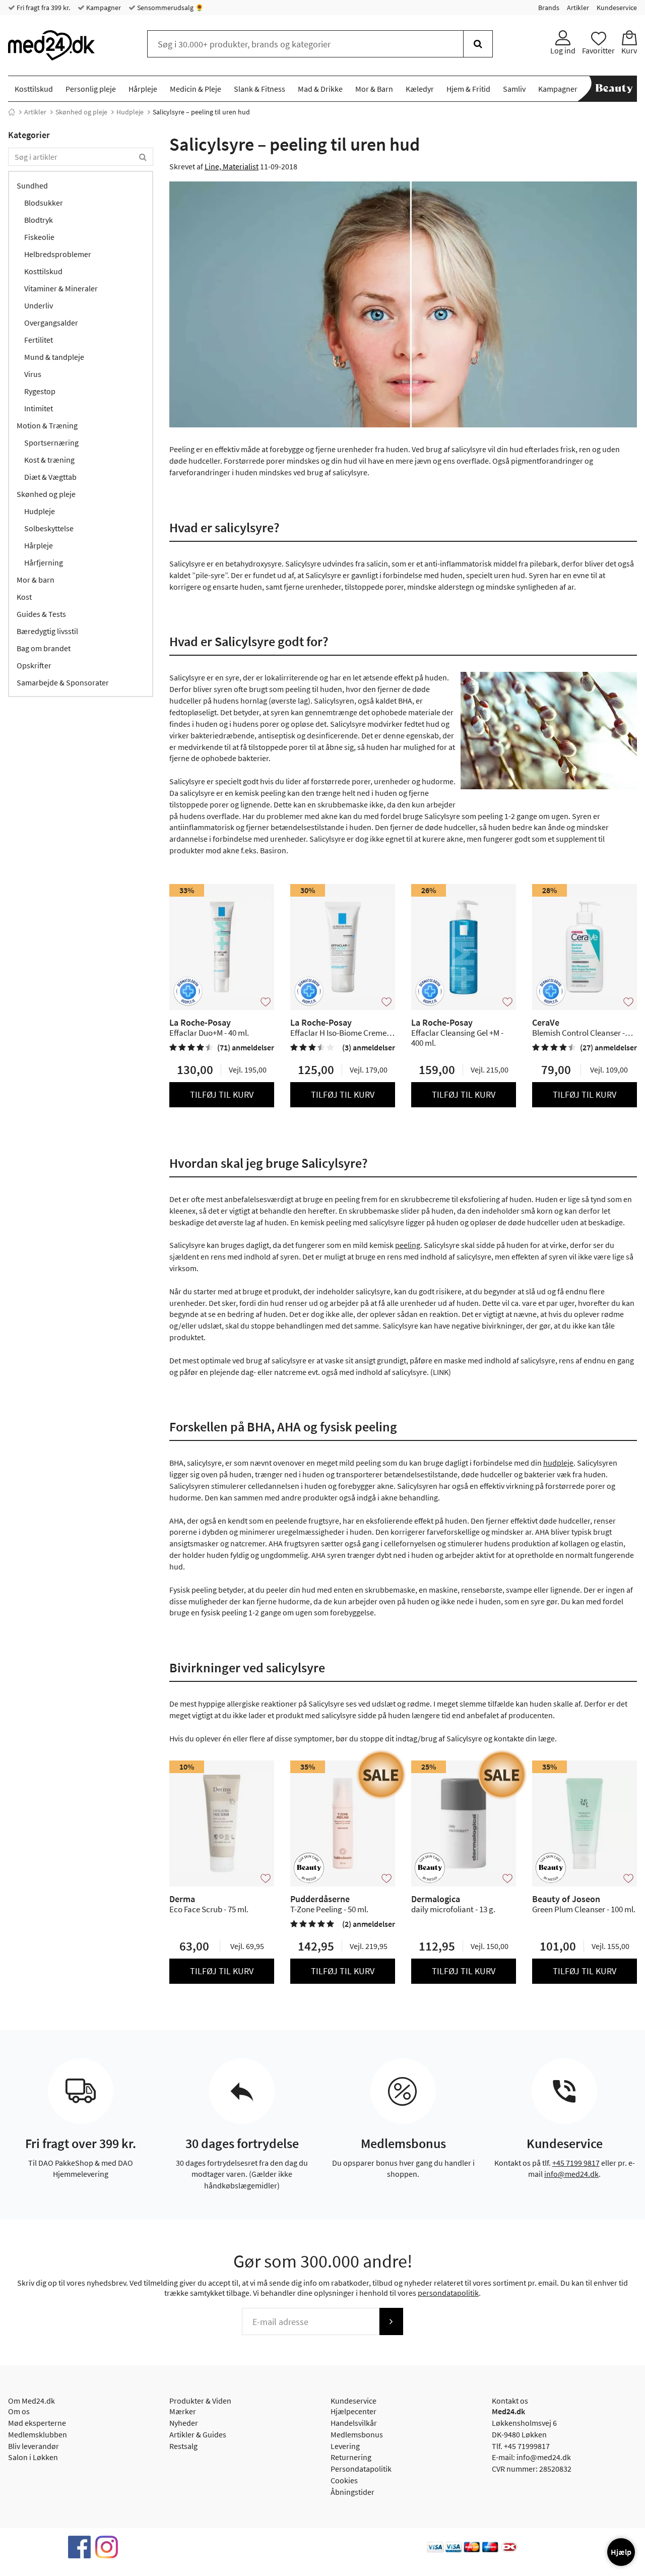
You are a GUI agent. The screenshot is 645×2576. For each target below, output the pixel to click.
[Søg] (478, 44)
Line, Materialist (232, 166)
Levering (345, 2446)
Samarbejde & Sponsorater (63, 682)
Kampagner (103, 8)
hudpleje (558, 1463)
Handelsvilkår (354, 2423)
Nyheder (184, 2423)
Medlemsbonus (357, 2434)
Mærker (183, 2411)
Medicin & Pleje (196, 89)
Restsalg (183, 2446)
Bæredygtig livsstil (47, 631)
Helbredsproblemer (58, 254)
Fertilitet (39, 340)
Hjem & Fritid (468, 89)
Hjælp (621, 2552)
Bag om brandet (44, 648)
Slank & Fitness (260, 89)
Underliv (39, 305)
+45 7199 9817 (576, 2163)
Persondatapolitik (361, 2469)
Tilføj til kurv (222, 1094)
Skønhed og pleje (81, 112)
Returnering (351, 2457)
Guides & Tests (41, 614)
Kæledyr (420, 89)
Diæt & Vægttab (50, 477)
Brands (549, 8)
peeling (408, 1245)
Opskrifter (34, 665)
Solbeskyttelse (49, 528)
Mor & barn (36, 580)
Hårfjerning (44, 562)
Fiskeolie (39, 237)
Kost (24, 597)
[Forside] (12, 112)
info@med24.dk (571, 2174)
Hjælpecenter (353, 2411)
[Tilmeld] (391, 2321)
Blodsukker (44, 203)
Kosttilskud (34, 89)
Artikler (578, 8)
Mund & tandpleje (54, 357)
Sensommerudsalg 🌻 (170, 8)
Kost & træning (49, 460)
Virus (33, 374)
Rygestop (40, 391)
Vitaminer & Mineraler (61, 288)
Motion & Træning (47, 425)
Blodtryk (39, 220)
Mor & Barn (374, 89)
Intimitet (39, 408)
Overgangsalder (51, 323)
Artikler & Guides (198, 2434)
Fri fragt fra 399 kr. (43, 8)
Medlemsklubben (38, 2434)
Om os (19, 2411)
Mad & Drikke (320, 89)
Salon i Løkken (33, 2457)
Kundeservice (617, 8)
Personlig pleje (91, 89)
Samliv (514, 89)
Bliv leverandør (34, 2446)
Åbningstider (352, 2492)
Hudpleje (130, 112)
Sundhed (32, 185)
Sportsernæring (51, 443)
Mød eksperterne (37, 2423)
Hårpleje (143, 89)
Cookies (344, 2480)
